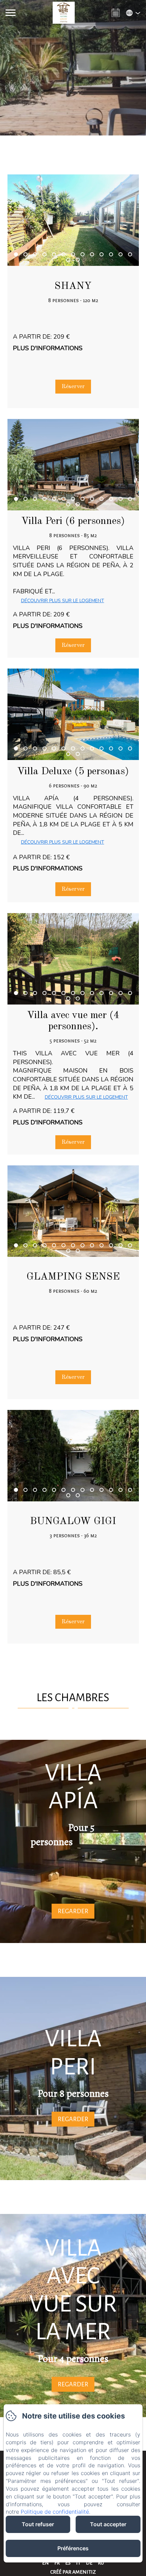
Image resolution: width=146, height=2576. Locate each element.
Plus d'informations (48, 348)
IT (78, 2563)
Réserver (73, 387)
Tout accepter (108, 2524)
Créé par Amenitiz (73, 2572)
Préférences (73, 2548)
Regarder (73, 1911)
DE (89, 2563)
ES (68, 2563)
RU (101, 2563)
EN (45, 2563)
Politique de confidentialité (55, 2512)
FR (57, 2563)
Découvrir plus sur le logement (63, 601)
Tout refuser (38, 2524)
